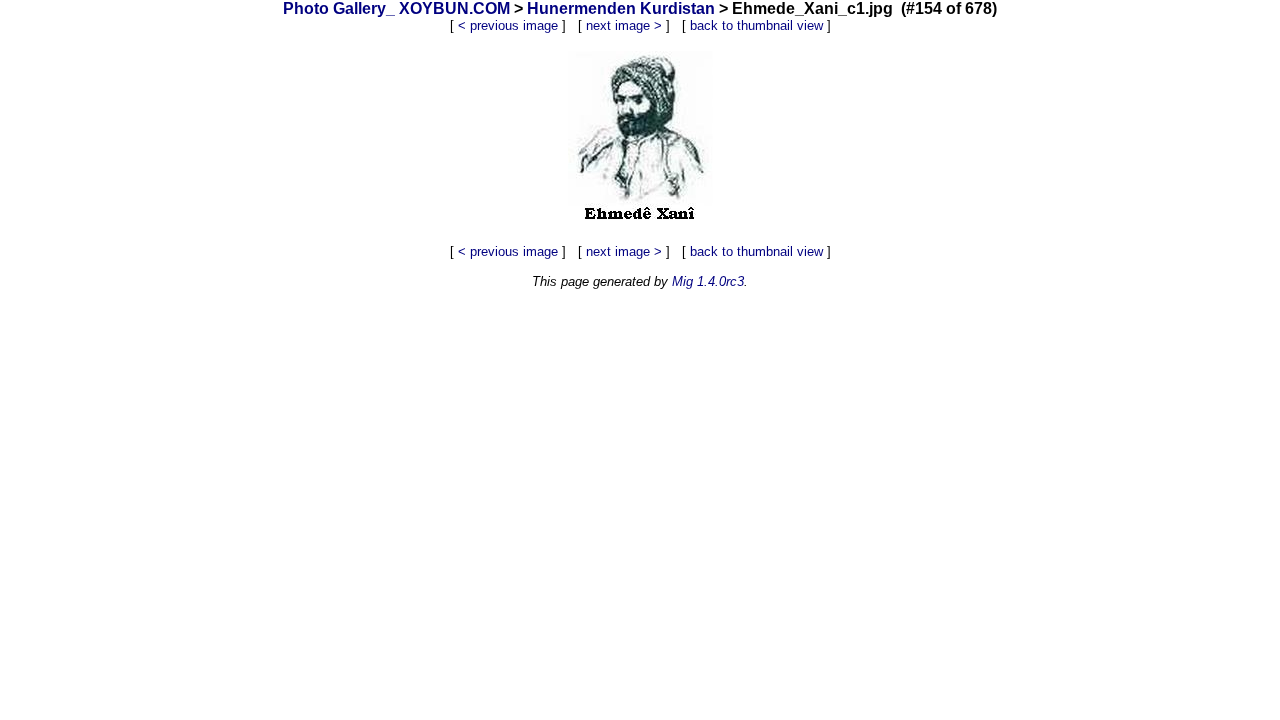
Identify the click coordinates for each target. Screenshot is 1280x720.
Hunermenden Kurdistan (621, 8)
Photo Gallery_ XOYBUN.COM (396, 8)
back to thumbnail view (756, 25)
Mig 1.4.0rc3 (708, 281)
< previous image (508, 25)
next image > (624, 25)
